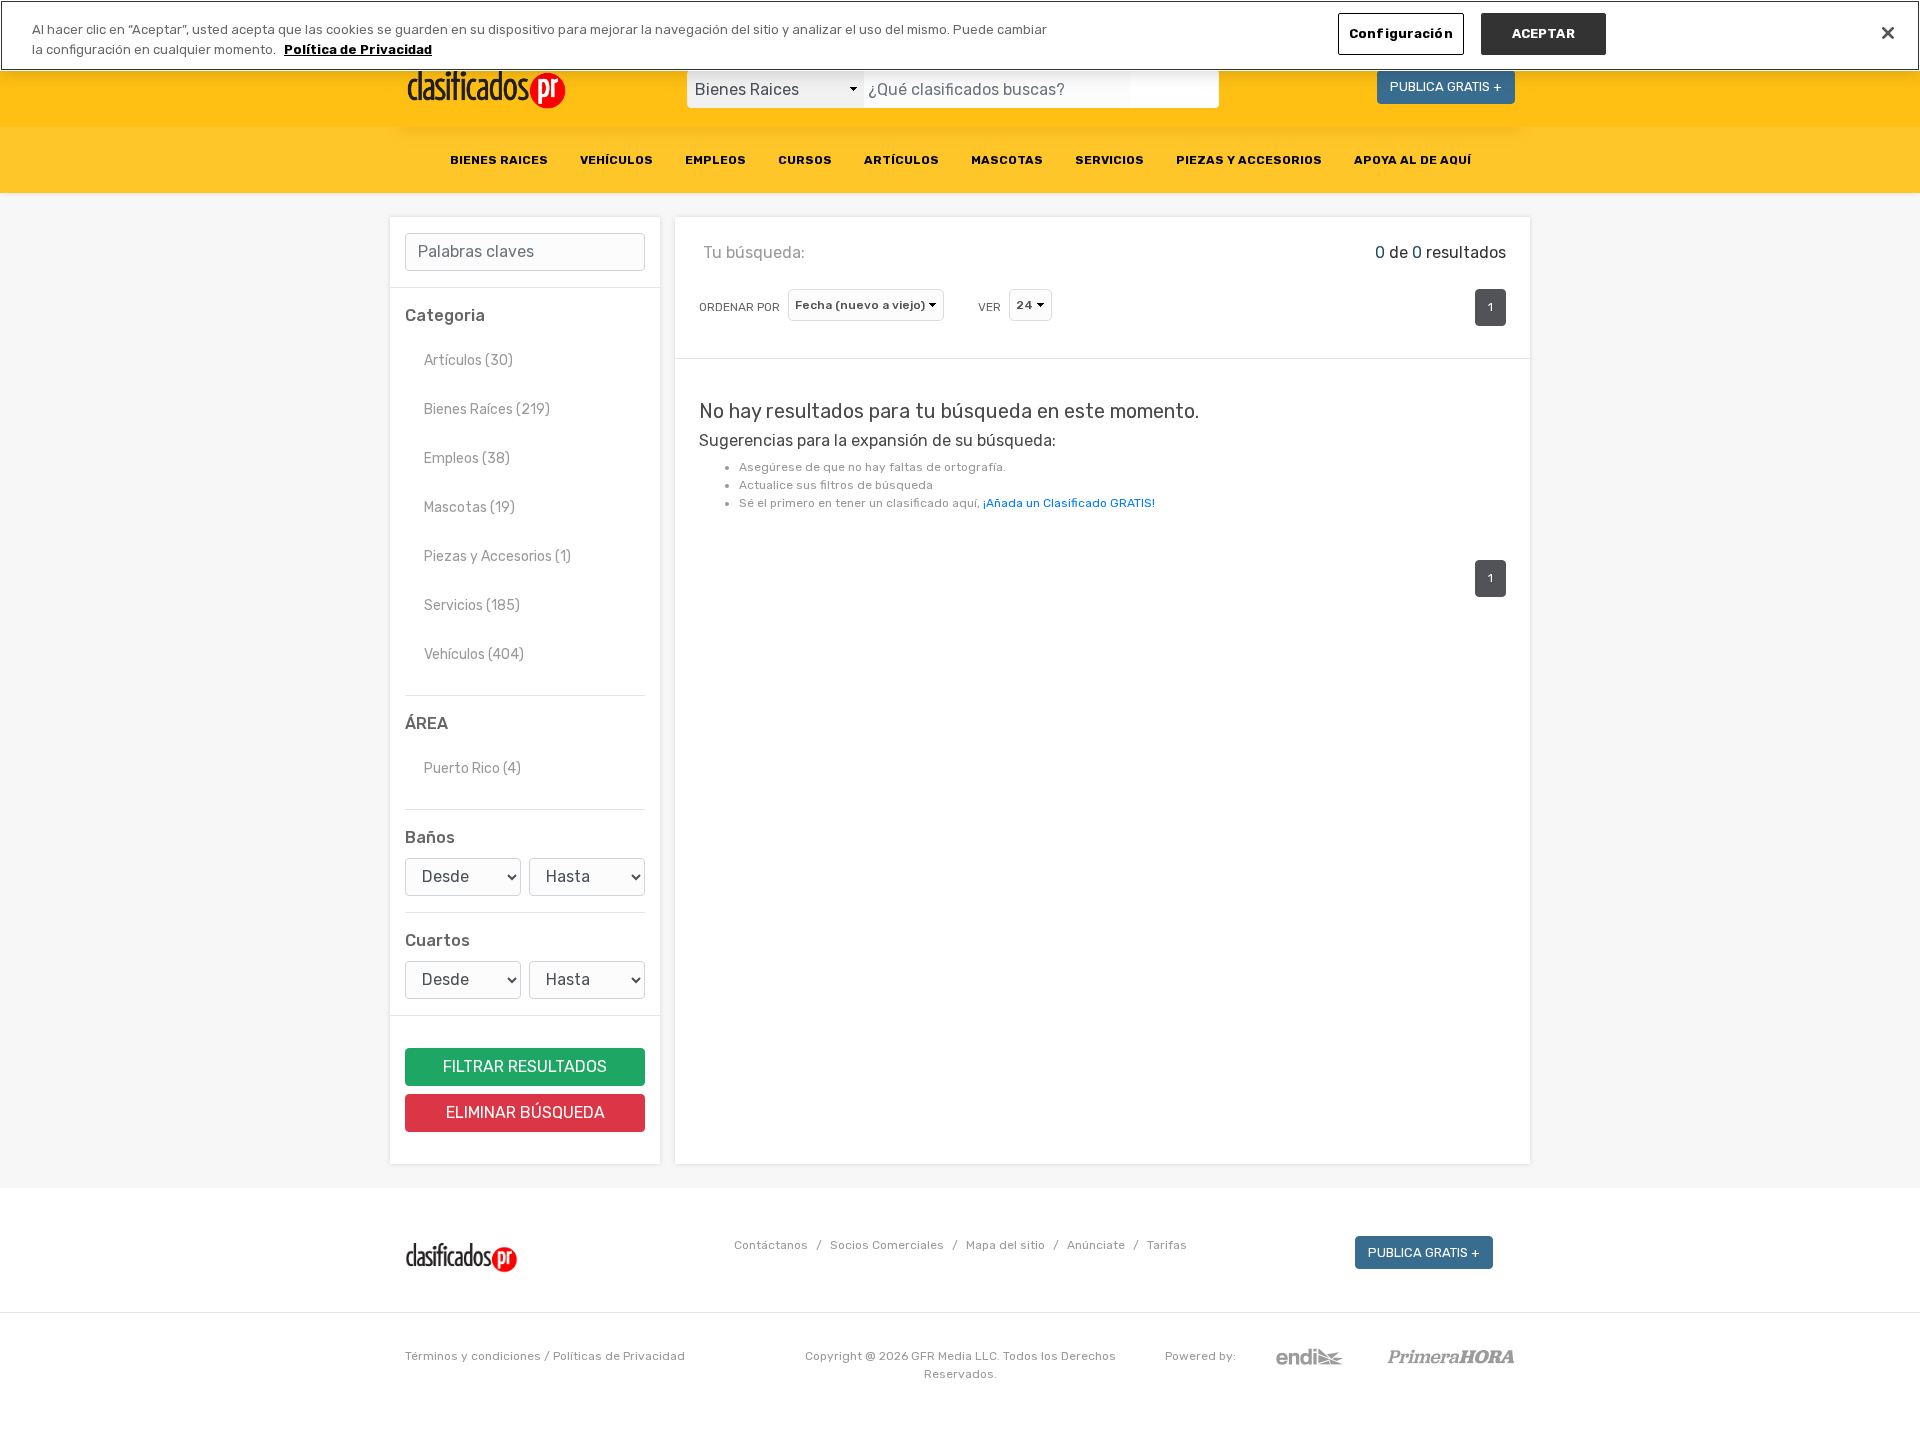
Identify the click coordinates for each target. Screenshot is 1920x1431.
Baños (430, 837)
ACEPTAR (1543, 33)
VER (989, 307)
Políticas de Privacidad (619, 1356)
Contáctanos (771, 1245)
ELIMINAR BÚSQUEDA (525, 1112)
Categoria (445, 315)
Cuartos (437, 940)
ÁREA (426, 723)
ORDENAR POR (739, 307)
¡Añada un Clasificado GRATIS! (1069, 503)
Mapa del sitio (1005, 1245)
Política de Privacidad (358, 49)
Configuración (1401, 33)
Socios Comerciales (887, 1245)
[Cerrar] (1888, 33)
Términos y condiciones (473, 1356)
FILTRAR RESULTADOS (525, 1066)
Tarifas (1167, 1245)
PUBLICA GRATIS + (1446, 86)
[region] (960, 35)
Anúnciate (1096, 1245)
